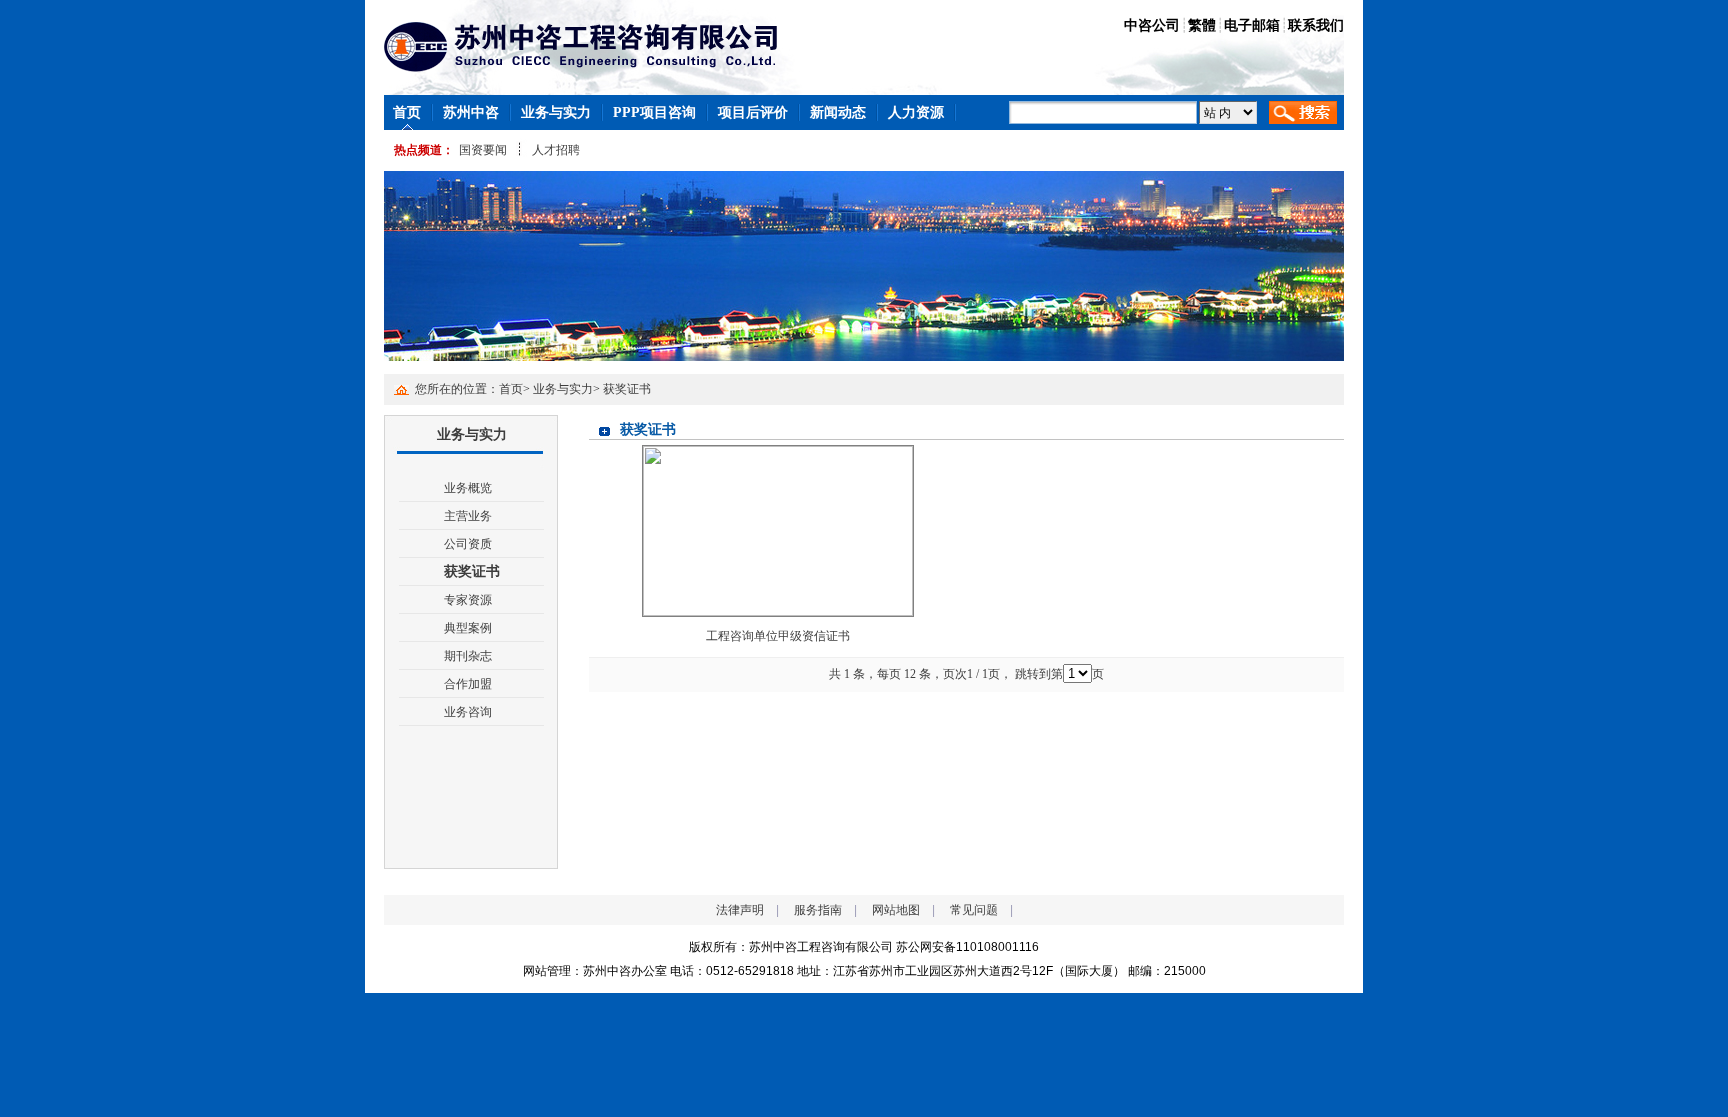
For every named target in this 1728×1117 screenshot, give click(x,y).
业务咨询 (468, 712)
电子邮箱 (1252, 25)
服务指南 (818, 910)
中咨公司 (1152, 25)
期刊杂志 (468, 656)
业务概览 (468, 488)
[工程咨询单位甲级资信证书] (778, 530)
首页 (511, 389)
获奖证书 (627, 389)
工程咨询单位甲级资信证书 (778, 636)
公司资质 (468, 544)
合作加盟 (468, 684)
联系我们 (1316, 25)
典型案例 (468, 628)
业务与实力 (563, 389)
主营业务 (468, 516)
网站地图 (896, 910)
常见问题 (974, 910)
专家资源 (468, 600)
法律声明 (740, 910)
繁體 (1202, 25)
